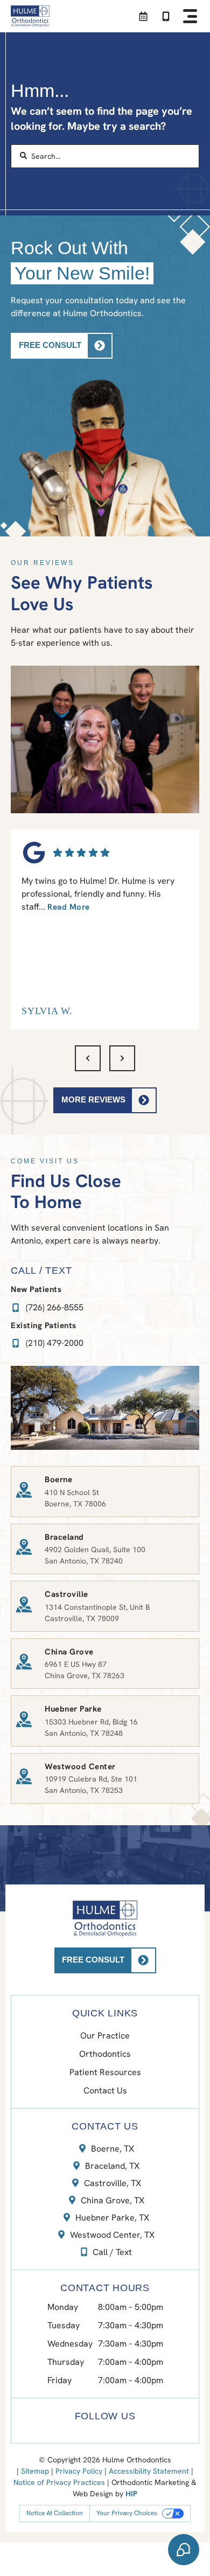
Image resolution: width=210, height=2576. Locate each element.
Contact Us (105, 2090)
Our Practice (105, 2036)
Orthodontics (105, 2054)
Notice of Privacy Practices (59, 2482)
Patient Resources (105, 2072)
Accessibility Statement (149, 2471)
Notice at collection (55, 2513)
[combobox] (105, 156)
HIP (131, 2494)
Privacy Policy (79, 2471)
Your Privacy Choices (127, 2513)
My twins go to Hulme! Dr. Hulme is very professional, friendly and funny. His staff (98, 894)
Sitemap (35, 2471)
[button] (190, 16)
